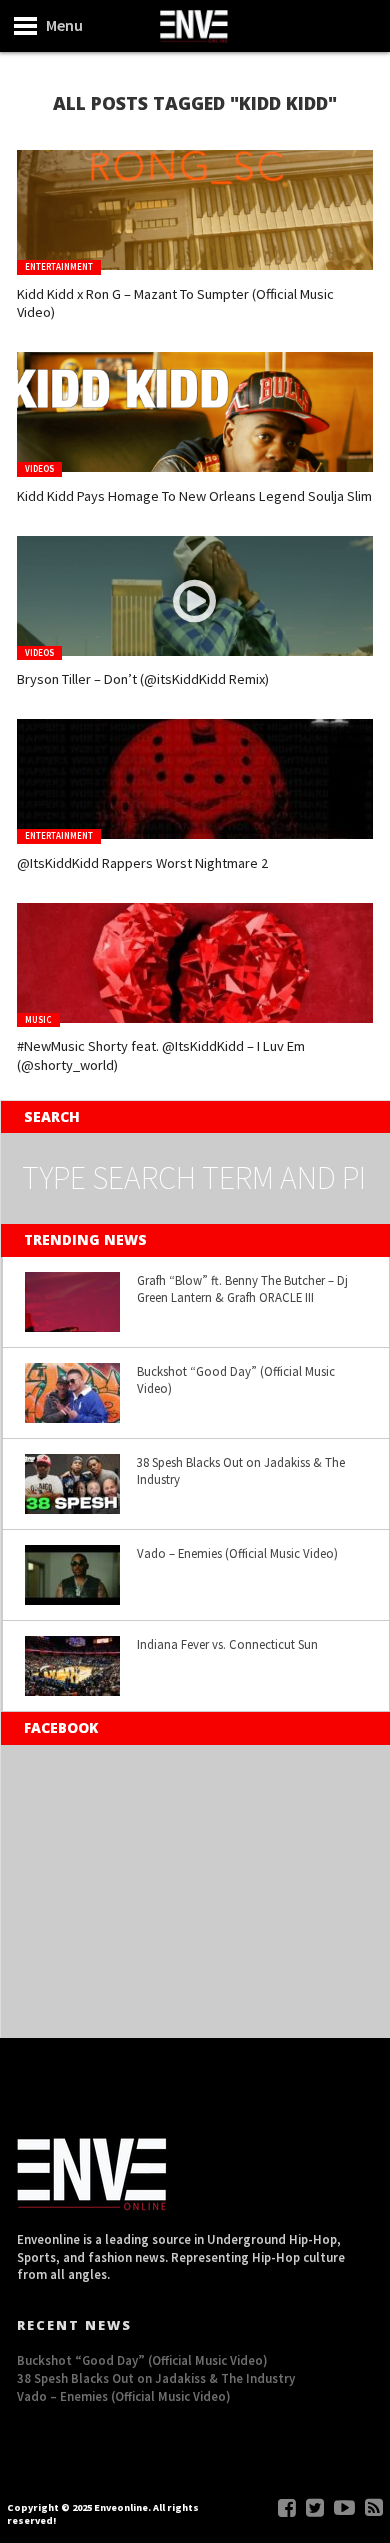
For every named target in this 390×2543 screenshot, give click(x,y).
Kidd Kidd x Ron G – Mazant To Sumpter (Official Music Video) (175, 303)
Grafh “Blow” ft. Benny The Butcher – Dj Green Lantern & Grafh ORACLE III (242, 1288)
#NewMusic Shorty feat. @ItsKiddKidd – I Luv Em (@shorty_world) (161, 1055)
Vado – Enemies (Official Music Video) (237, 1553)
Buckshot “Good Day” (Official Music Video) (236, 1379)
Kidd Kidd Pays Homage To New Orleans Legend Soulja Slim (194, 496)
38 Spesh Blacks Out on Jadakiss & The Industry (241, 1470)
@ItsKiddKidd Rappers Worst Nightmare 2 (142, 863)
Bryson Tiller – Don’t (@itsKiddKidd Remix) (143, 679)
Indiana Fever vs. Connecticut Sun (227, 1644)
